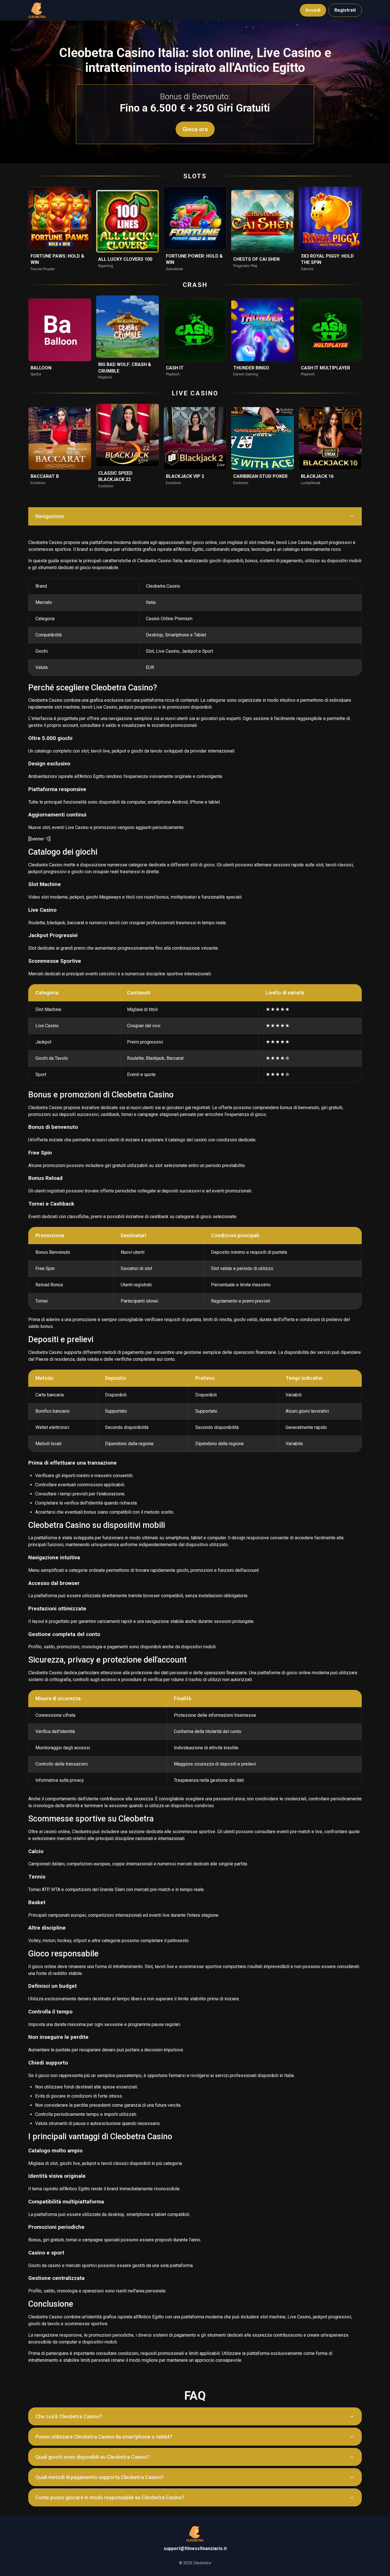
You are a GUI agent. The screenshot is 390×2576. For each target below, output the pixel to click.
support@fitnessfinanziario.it (195, 2548)
